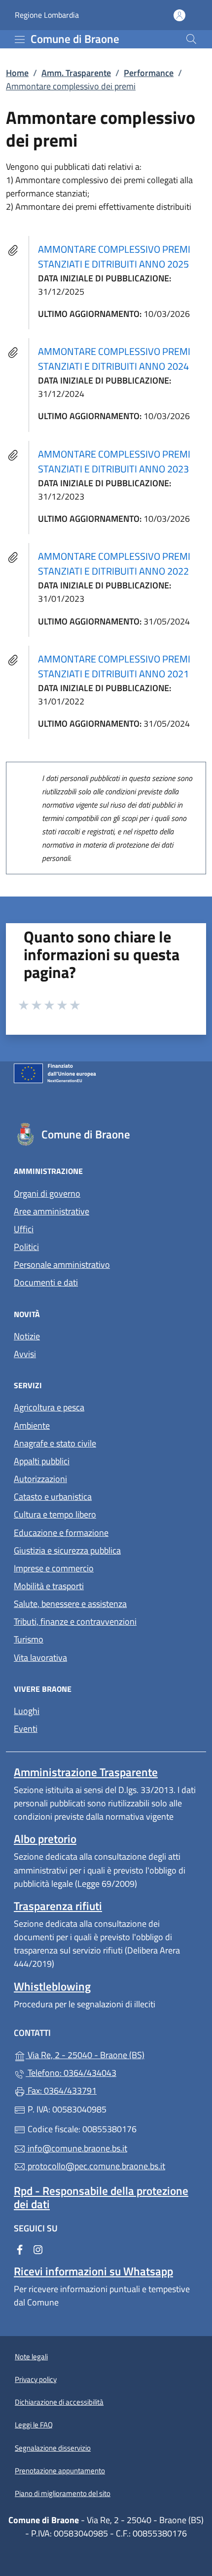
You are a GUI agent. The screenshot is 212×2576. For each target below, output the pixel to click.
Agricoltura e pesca (49, 1407)
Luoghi (27, 1711)
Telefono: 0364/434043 (71, 2073)
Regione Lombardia (47, 15)
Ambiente (32, 1425)
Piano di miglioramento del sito (63, 2493)
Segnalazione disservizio (53, 2448)
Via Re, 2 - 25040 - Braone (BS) (112, 2054)
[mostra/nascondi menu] (20, 39)
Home (17, 73)
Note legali (31, 2357)
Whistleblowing (52, 1986)
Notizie (27, 1336)
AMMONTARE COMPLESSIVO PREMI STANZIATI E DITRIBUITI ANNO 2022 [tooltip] (114, 564)
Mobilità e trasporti (49, 1586)
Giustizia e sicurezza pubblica (67, 1550)
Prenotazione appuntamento (60, 2471)
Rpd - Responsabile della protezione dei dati (101, 2197)
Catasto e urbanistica (53, 1497)
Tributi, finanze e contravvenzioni (75, 1621)
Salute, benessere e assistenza (70, 1604)
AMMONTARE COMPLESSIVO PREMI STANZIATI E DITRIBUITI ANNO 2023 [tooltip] (114, 461)
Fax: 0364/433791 (61, 2090)
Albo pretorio (45, 1839)
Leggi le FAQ (34, 2425)
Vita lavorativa (40, 1658)
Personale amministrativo (62, 1265)
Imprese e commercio (54, 1568)
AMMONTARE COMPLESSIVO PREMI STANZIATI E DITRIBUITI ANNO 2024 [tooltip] (114, 359)
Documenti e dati (46, 1282)
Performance (149, 73)
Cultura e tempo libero (55, 1514)
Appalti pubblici (42, 1461)
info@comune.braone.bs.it (76, 2148)
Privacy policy (36, 2379)
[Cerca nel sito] (191, 39)
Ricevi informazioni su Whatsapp (93, 2271)
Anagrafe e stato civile (55, 1443)
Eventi (26, 1729)
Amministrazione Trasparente (86, 1772)
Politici (26, 1247)
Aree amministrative (52, 1211)
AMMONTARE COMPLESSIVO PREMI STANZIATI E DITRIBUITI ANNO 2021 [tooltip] (114, 666)
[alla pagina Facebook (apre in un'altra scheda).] (20, 2249)
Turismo (29, 1639)
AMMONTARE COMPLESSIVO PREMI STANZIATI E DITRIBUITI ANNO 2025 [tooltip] (114, 256)
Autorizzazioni (40, 1479)
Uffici (24, 1229)
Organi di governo (47, 1193)
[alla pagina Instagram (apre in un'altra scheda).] (38, 2249)
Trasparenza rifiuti (58, 1906)
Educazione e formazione (61, 1533)
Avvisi (25, 1354)
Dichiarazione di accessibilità (59, 2402)
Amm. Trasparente (76, 73)
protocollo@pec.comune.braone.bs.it (95, 2166)
